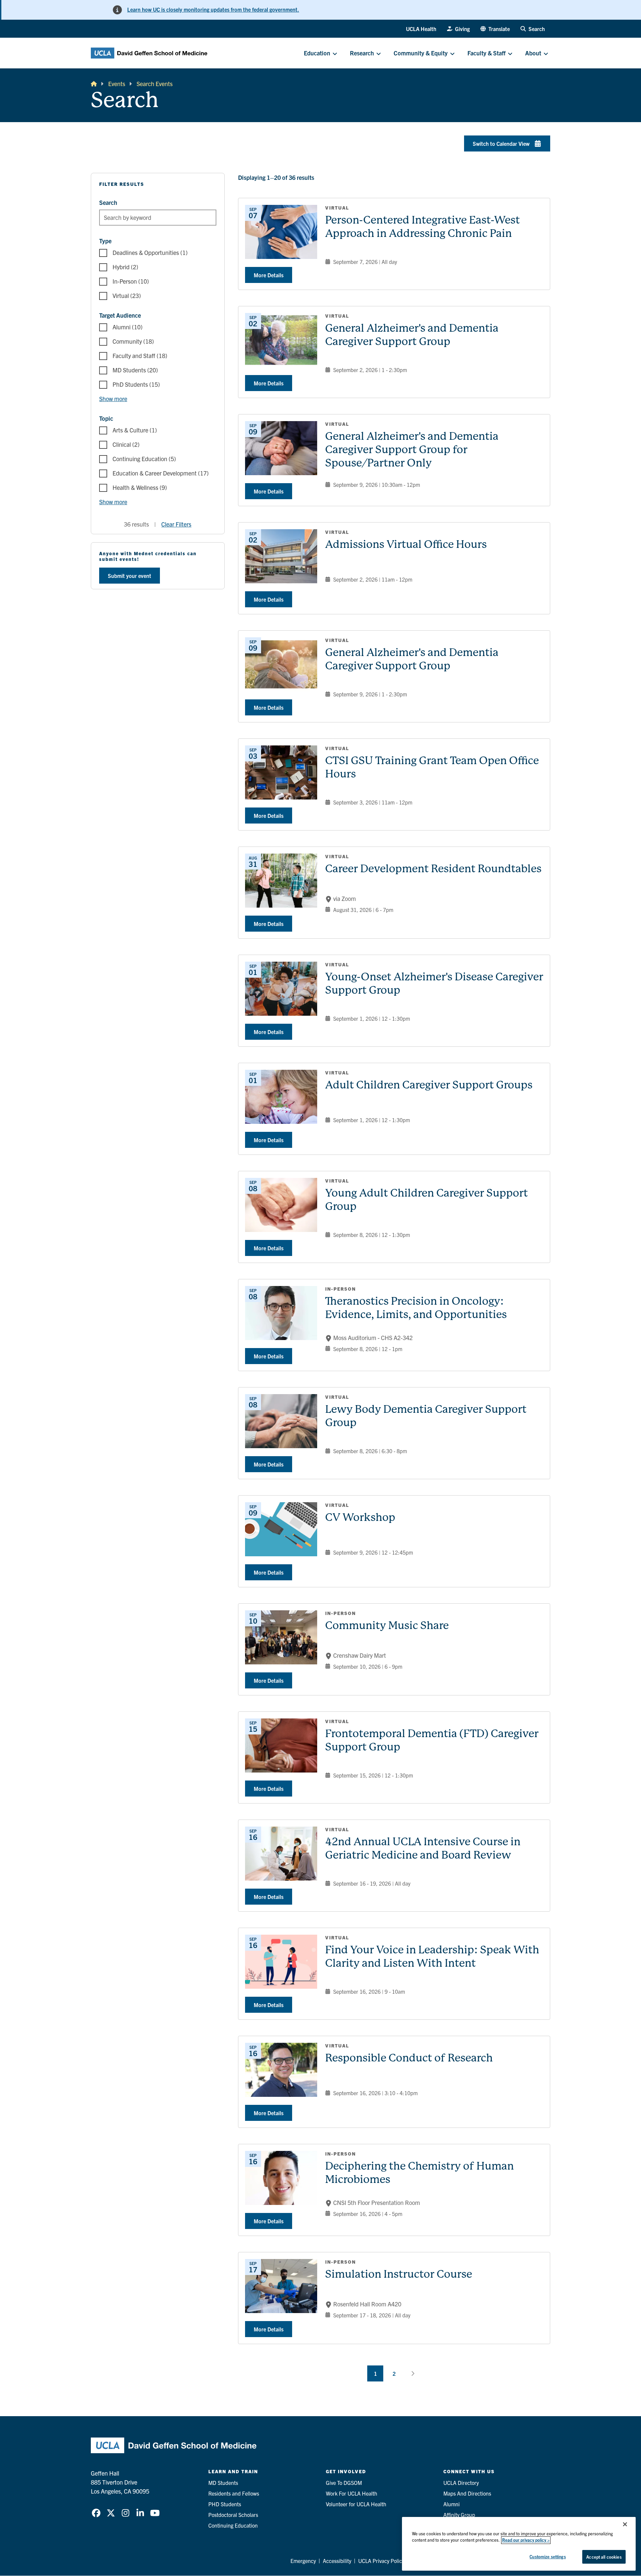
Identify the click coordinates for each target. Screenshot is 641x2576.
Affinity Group (459, 2515)
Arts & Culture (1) (135, 430)
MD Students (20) (135, 370)
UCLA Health (421, 29)
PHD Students (225, 2504)
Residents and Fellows (234, 2493)
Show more (113, 399)
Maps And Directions (467, 2493)
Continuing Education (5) (144, 459)
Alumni (452, 2504)
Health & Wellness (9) (140, 487)
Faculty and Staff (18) (140, 356)
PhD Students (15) (136, 384)
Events (117, 84)
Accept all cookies (604, 2557)
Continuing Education (233, 2525)
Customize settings (548, 2556)
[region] (519, 2544)
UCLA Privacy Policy (381, 2561)
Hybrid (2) (125, 267)
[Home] (94, 84)
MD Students (223, 2483)
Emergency (303, 2561)
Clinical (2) (126, 444)
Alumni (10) (128, 327)
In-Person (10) (131, 281)
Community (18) (133, 341)
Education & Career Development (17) (161, 473)
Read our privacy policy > (526, 2540)
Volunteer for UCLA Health (356, 2504)
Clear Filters (176, 524)
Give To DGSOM (344, 2483)
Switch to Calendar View (501, 143)
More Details (269, 275)
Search (108, 202)
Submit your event (130, 576)
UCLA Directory (461, 2483)
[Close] (625, 2524)
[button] (495, 29)
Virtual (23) (127, 295)
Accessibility (337, 2561)
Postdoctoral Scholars (233, 2515)
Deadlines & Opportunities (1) (150, 252)
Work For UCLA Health (352, 2493)
